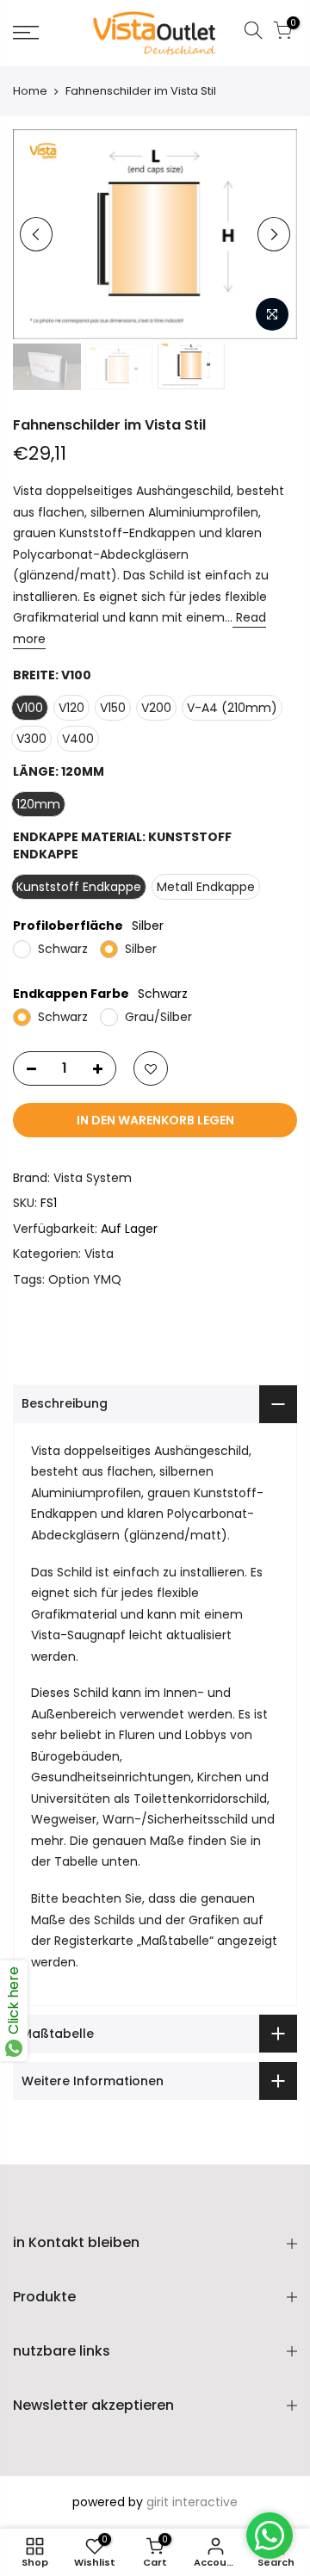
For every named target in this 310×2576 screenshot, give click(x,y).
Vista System (93, 1178)
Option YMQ (85, 1279)
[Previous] (36, 234)
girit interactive (192, 2502)
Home (30, 91)
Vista (99, 1254)
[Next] (274, 234)
